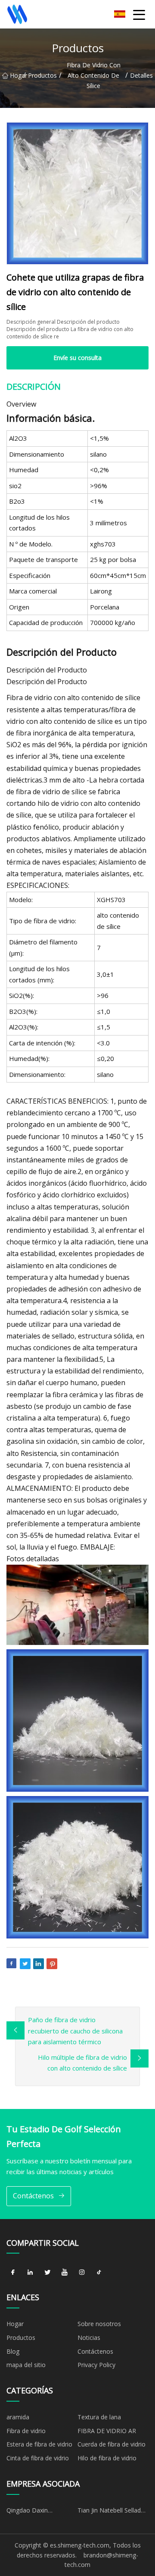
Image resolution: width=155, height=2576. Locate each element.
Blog (13, 2351)
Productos (42, 75)
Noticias (89, 2338)
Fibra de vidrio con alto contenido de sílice (94, 75)
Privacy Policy (96, 2365)
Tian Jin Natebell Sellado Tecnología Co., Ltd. (111, 2512)
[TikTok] (99, 2272)
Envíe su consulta (77, 358)
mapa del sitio (26, 2365)
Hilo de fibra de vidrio (107, 2458)
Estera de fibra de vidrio (39, 2444)
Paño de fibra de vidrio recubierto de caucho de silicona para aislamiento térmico (75, 2031)
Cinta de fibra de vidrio (38, 2458)
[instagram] (82, 2272)
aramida (18, 2417)
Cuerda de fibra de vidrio (112, 2444)
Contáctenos (33, 2196)
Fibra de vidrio (26, 2431)
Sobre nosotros (99, 2324)
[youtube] (65, 2272)
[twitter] (47, 2272)
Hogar (17, 75)
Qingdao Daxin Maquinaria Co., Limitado (41, 2512)
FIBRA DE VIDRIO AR (107, 2431)
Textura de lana (99, 2417)
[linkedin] (30, 2272)
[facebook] (13, 2272)
